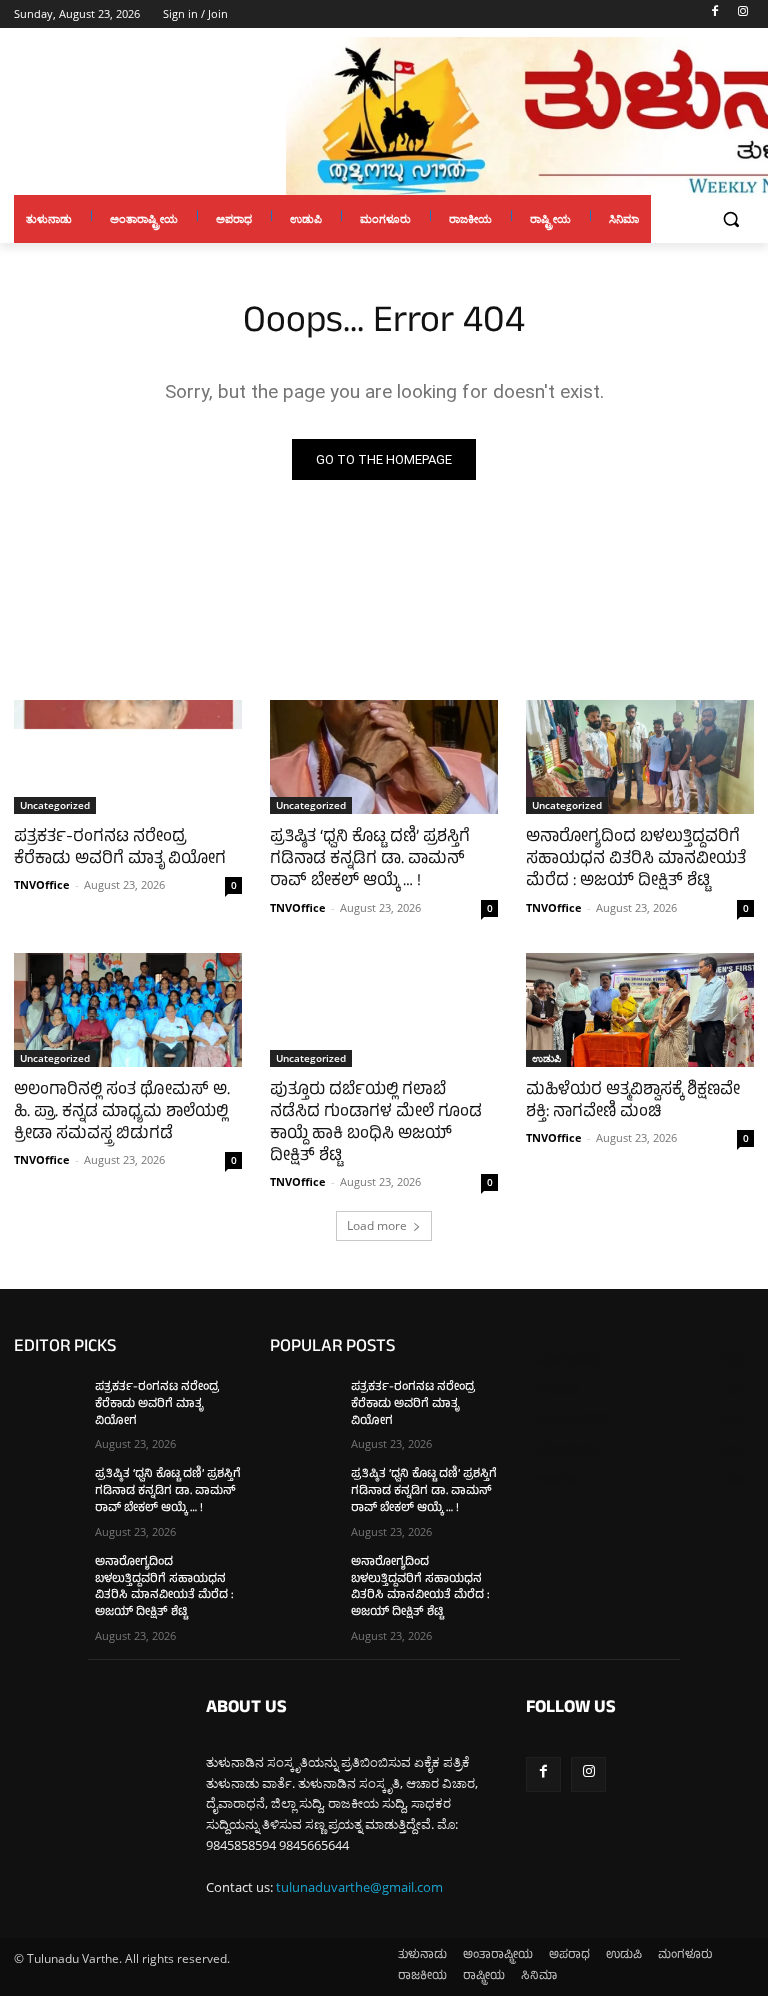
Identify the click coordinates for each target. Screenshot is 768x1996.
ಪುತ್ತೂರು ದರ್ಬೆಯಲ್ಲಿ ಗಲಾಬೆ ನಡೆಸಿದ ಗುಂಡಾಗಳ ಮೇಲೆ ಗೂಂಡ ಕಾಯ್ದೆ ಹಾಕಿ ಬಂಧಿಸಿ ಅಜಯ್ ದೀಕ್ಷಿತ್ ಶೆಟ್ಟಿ (376, 1124)
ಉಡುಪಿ (546, 1058)
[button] (730, 219)
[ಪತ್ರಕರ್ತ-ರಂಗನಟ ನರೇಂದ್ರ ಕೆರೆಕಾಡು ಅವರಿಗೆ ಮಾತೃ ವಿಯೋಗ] (128, 757)
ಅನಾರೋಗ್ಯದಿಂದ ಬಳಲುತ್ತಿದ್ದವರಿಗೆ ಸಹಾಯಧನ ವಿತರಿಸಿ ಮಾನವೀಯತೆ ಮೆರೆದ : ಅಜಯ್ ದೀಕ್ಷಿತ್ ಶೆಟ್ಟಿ (636, 860)
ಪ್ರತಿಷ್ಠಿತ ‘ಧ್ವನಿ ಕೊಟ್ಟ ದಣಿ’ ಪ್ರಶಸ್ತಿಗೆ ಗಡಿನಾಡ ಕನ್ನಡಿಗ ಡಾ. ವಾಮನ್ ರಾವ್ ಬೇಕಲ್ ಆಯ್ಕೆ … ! (370, 860)
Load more (377, 1225)
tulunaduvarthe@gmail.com (359, 1887)
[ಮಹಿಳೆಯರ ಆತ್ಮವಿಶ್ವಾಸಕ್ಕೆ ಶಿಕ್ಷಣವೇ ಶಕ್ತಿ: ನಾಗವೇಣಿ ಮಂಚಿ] (640, 1010)
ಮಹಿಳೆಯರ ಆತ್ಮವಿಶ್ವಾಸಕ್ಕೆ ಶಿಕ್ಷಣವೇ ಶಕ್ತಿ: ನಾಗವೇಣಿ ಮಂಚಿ (633, 1102)
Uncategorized (55, 805)
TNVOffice (42, 884)
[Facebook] (714, 14)
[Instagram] (742, 14)
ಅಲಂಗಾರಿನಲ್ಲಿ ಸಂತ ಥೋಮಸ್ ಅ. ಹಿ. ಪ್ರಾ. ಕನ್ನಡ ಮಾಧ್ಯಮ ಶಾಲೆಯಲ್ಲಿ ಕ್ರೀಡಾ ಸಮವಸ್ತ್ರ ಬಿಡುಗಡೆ (122, 1113)
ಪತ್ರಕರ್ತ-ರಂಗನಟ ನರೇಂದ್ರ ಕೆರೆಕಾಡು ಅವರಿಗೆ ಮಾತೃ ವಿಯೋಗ (120, 849)
